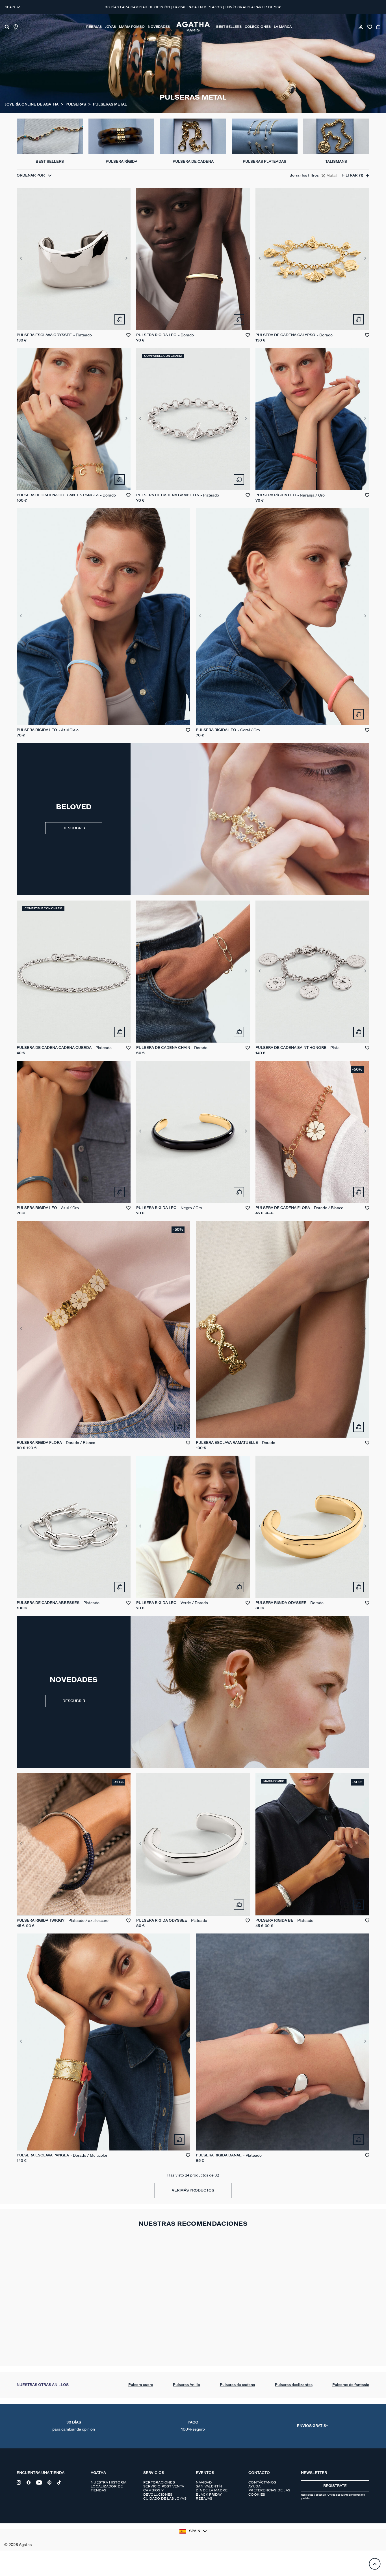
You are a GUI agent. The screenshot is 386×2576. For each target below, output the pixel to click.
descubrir (74, 1701)
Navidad (204, 2482)
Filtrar (353, 176)
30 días (74, 2426)
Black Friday (209, 2495)
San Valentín (209, 2486)
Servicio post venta (164, 2486)
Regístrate (335, 2486)
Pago (193, 2426)
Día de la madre (212, 2490)
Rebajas (204, 2498)
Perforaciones (159, 2482)
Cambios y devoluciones (158, 2492)
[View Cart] (379, 27)
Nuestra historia (109, 2482)
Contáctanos (262, 2482)
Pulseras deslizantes (294, 2385)
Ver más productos (193, 2191)
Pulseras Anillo (187, 2385)
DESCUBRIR (74, 828)
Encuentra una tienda (41, 2473)
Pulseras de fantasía (351, 2385)
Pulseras (76, 105)
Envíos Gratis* (312, 2426)
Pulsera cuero (141, 2385)
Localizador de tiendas (107, 2488)
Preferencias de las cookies (269, 2492)
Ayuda (254, 2486)
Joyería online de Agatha (32, 105)
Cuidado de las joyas (165, 2498)
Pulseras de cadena (238, 2385)
